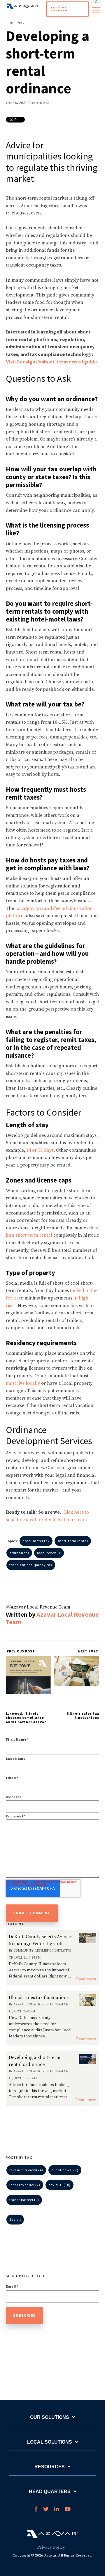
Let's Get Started (60, 9)
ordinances (19, 1553)
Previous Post (20, 1651)
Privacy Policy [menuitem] (51, 2547)
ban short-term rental (29, 1235)
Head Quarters (50, 2491)
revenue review (26, 2170)
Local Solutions (50, 2442)
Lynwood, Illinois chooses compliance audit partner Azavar (26, 1718)
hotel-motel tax (36, 1541)
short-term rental (73, 1541)
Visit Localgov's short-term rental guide (51, 362)
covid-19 (60, 2185)
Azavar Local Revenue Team (52, 1618)
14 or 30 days (40, 1150)
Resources (50, 2467)
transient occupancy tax (31, 1565)
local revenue (49, 1553)
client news (65, 2170)
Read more (86, 1979)
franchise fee (24, 2200)
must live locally (23, 1383)
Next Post (89, 1651)
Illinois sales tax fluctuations (83, 1715)
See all (15, 2219)
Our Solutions (50, 2417)
